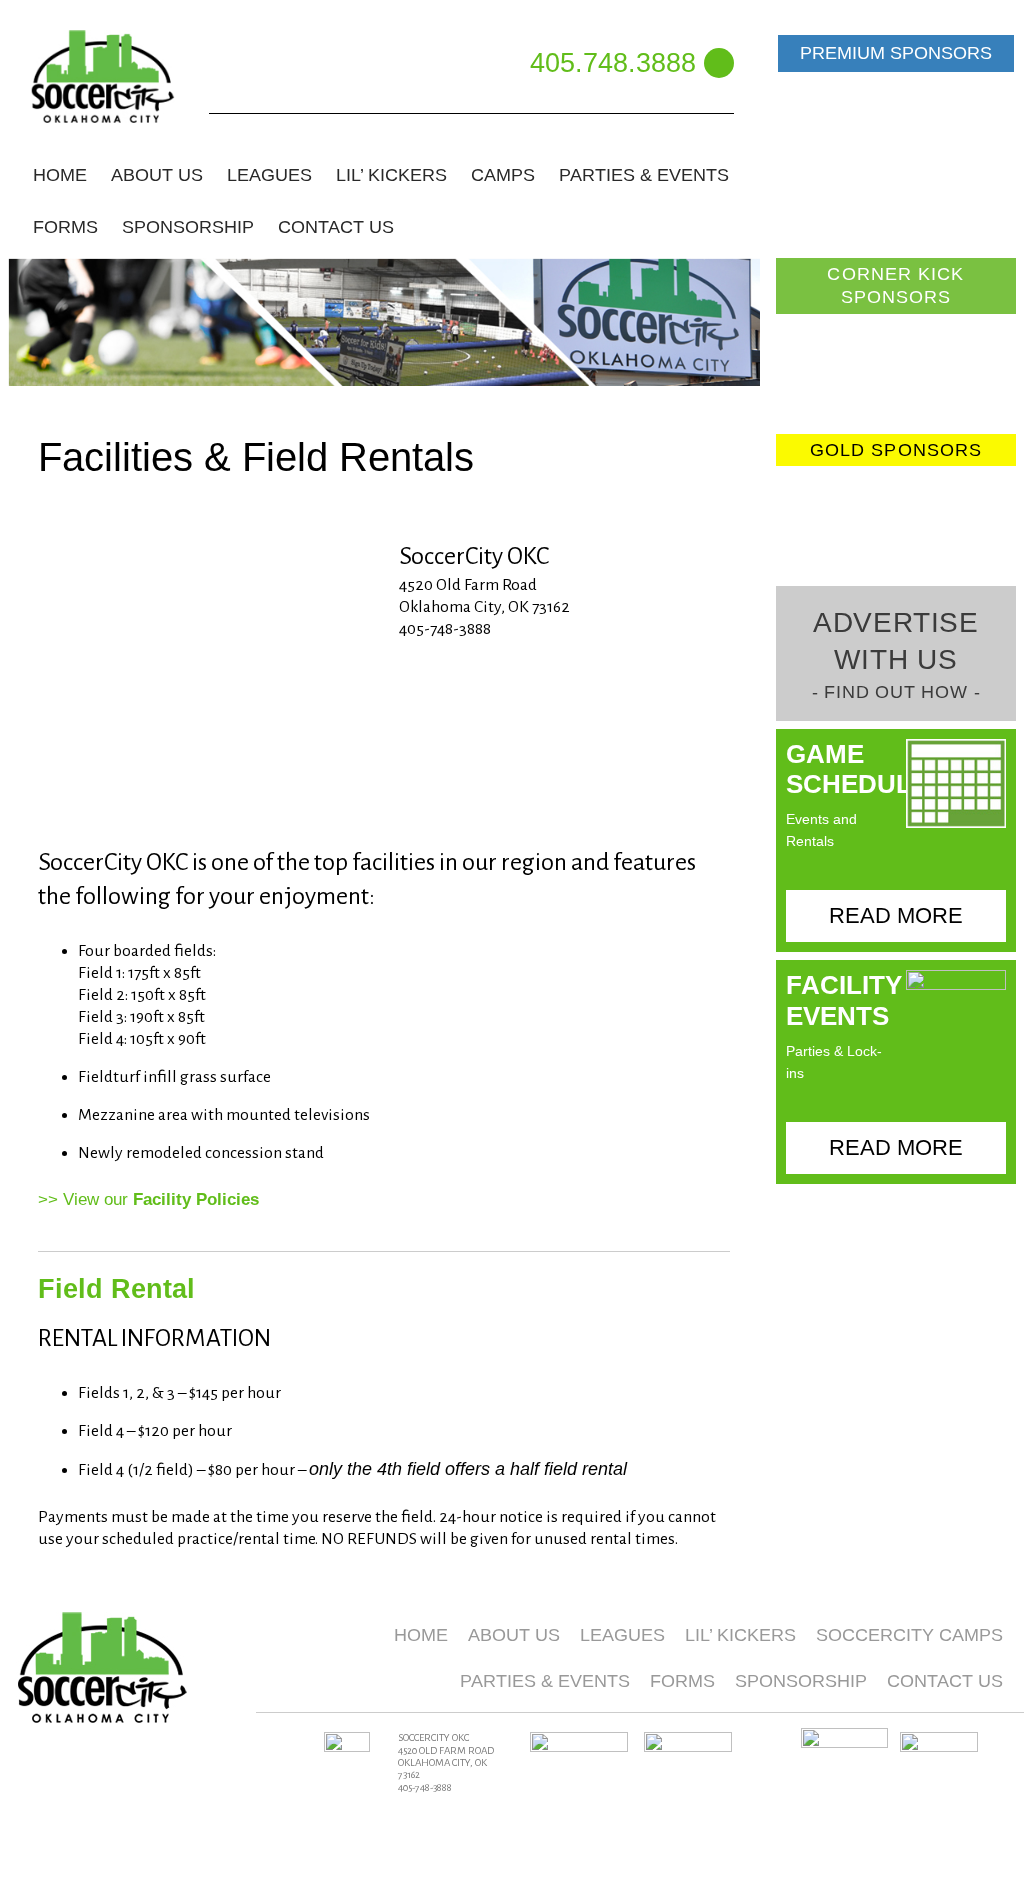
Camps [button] (503, 175)
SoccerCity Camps (909, 1635)
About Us (514, 1635)
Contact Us (336, 227)
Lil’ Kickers (740, 1635)
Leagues (622, 1635)
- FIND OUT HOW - (896, 692)
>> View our (148, 1199)
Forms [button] (65, 227)
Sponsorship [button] (188, 227)
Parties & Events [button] (644, 175)
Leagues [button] (269, 175)
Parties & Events (545, 1681)
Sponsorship (801, 1681)
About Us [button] (157, 175)
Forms (682, 1681)
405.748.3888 (613, 62)
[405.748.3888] (719, 63)
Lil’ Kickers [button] (391, 175)
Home (60, 175)
